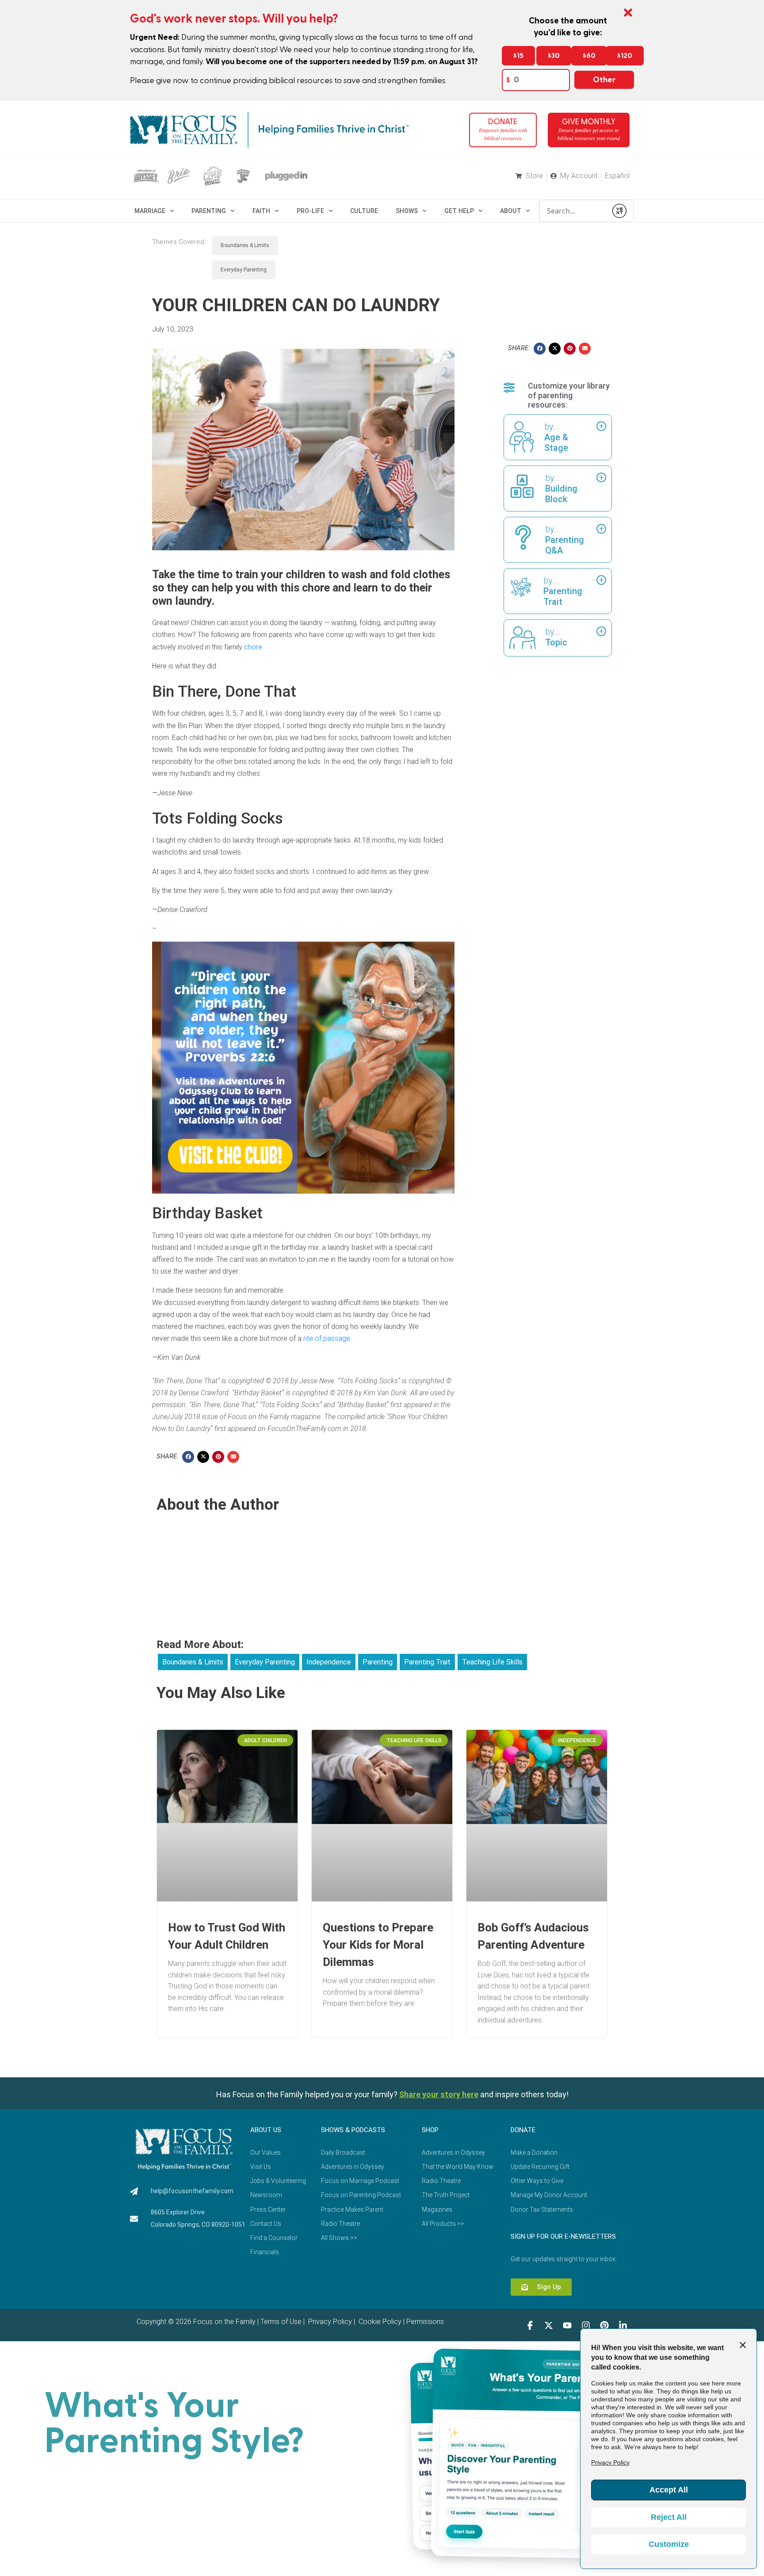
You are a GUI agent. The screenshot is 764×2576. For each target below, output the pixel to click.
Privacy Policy (329, 2322)
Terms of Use (281, 2322)
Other (604, 80)
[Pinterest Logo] (604, 2325)
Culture (364, 211)
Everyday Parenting (244, 270)
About (511, 211)
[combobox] (573, 211)
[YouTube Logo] (567, 2325)
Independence (329, 1662)
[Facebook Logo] (530, 2325)
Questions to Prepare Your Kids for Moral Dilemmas (378, 1945)
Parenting (209, 211)
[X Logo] (549, 2325)
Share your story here (439, 2094)
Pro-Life (310, 211)
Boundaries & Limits (245, 245)
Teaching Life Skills (492, 1662)
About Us (266, 2130)
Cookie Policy (379, 2322)
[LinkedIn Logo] (623, 2325)
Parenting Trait (427, 1662)
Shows (407, 211)
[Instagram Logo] (586, 2325)
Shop (430, 2130)
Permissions (425, 2322)
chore (253, 647)
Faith (261, 211)
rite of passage (327, 1338)
